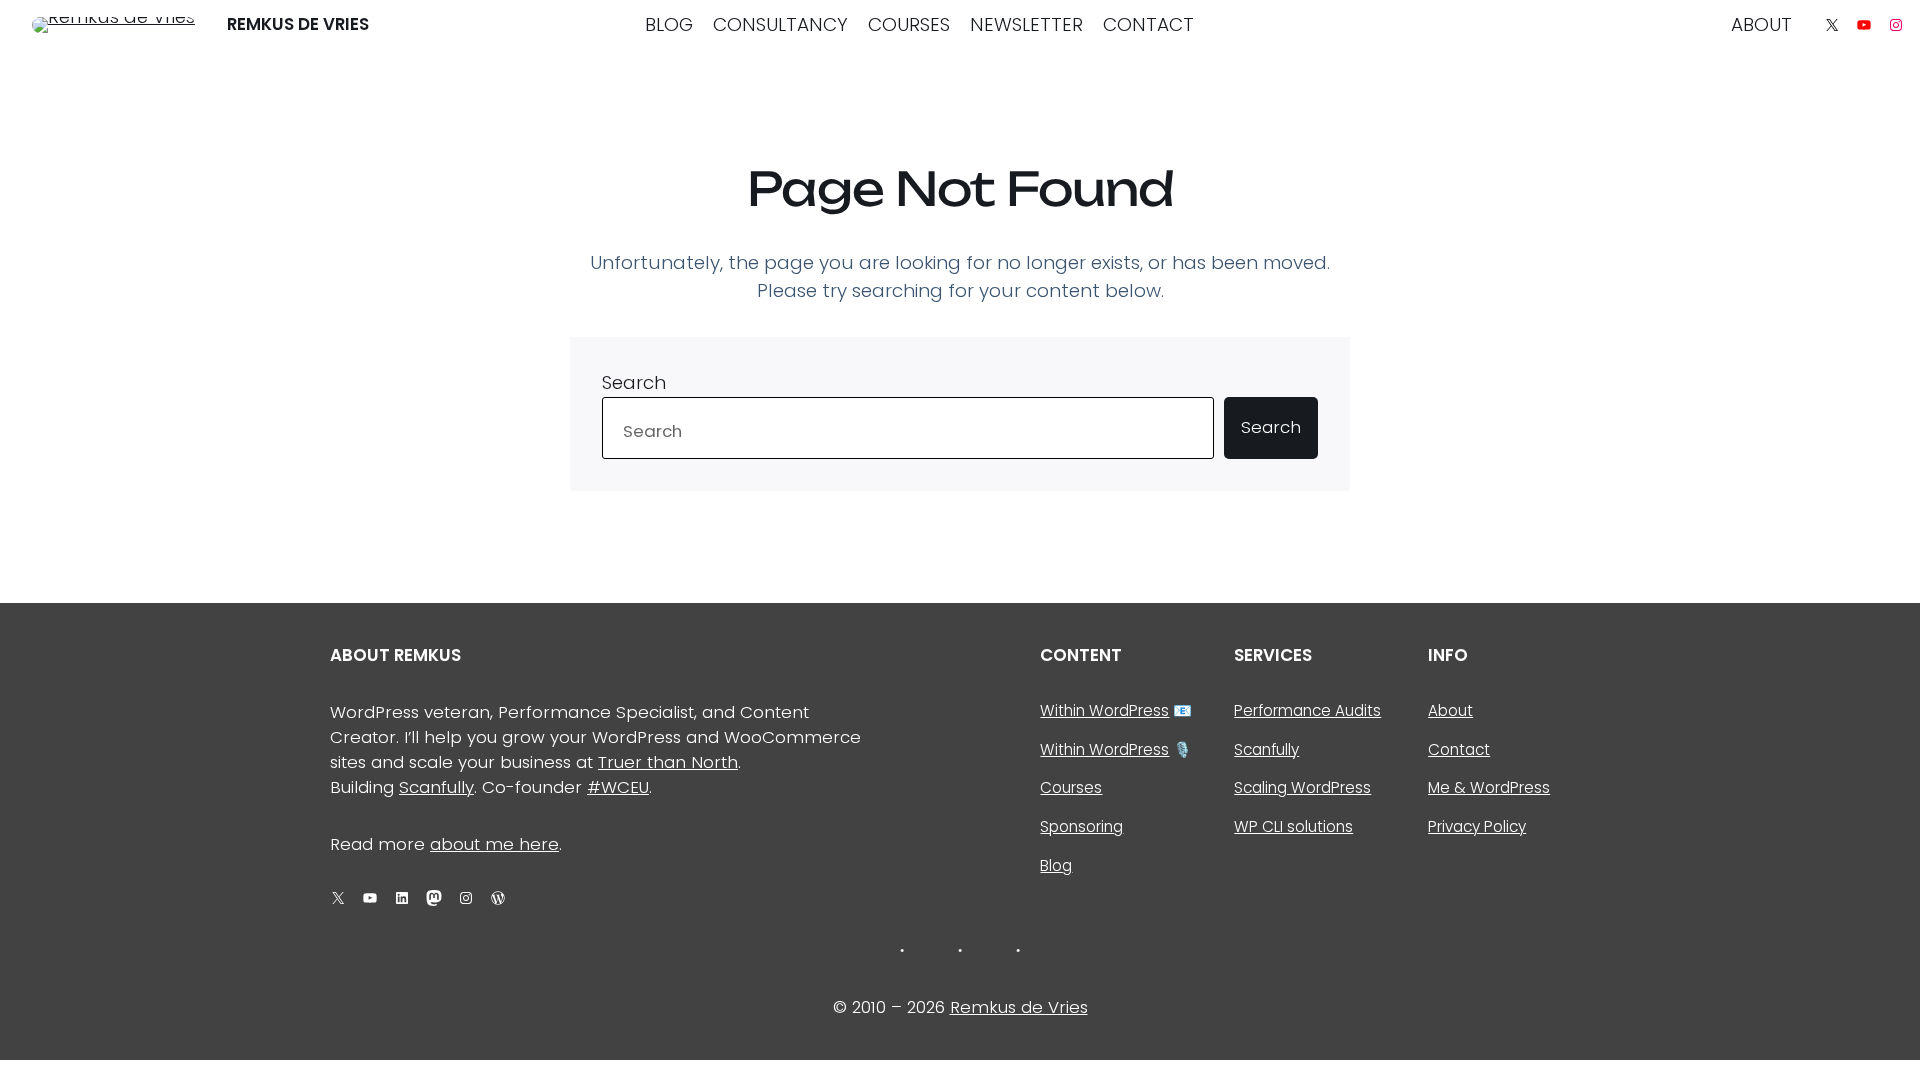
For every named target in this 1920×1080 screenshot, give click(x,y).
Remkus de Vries (298, 24)
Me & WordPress (1489, 787)
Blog (1056, 865)
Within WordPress (1104, 710)
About (1450, 710)
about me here (494, 844)
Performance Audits (1307, 710)
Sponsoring (1081, 826)
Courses (1071, 787)
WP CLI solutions (1293, 826)
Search (634, 382)
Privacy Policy (1477, 826)
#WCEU (618, 787)
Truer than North (668, 762)
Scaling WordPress (1302, 787)
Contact (1459, 749)
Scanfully (436, 787)
